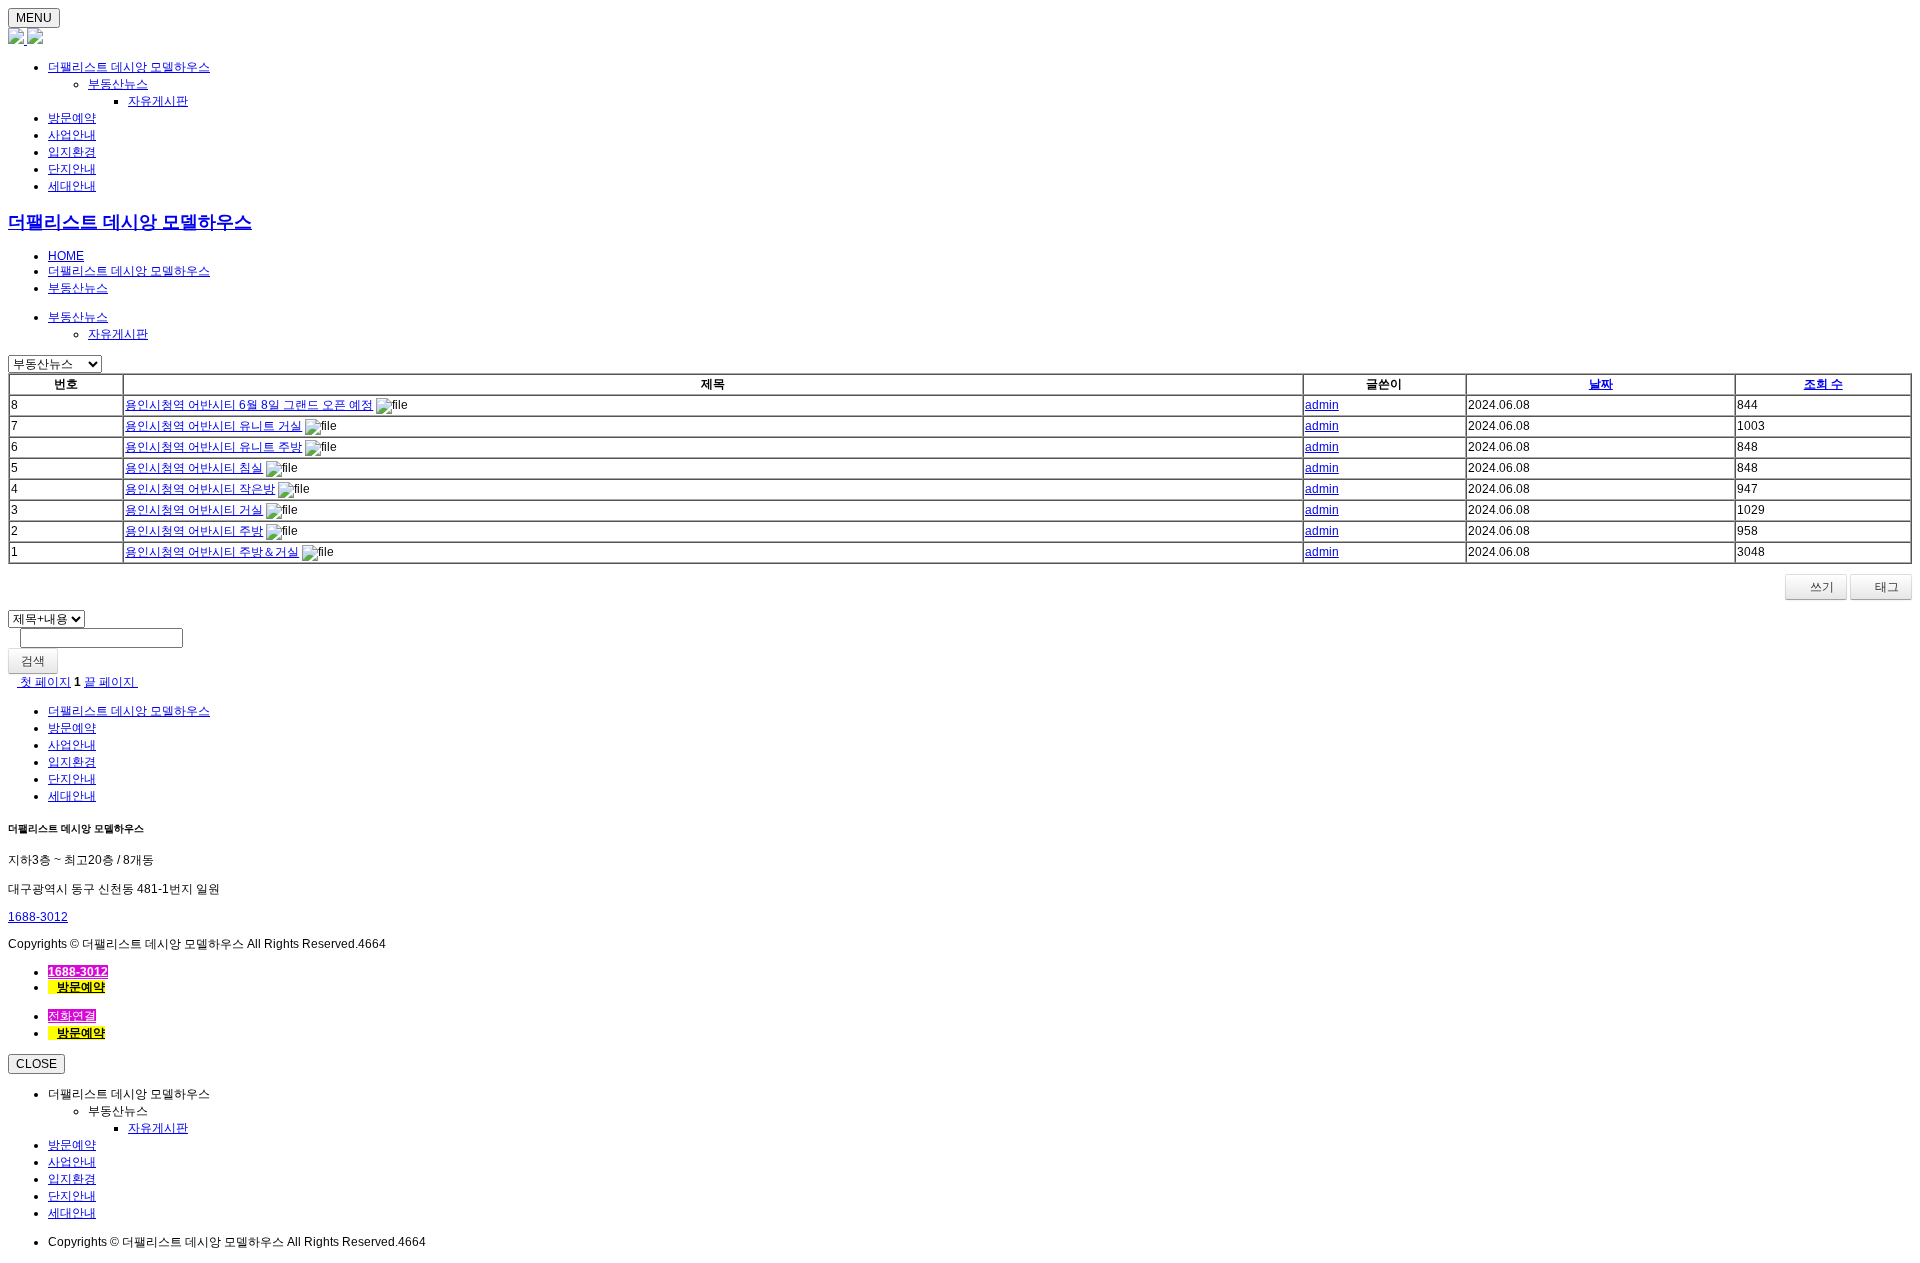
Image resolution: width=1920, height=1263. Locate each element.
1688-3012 (38, 917)
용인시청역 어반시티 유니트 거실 (213, 426)
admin (1322, 405)
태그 (1885, 587)
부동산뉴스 (118, 84)
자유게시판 (158, 101)
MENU (34, 18)
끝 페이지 (111, 682)
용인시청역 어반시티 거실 (194, 510)
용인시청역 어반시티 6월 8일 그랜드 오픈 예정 (249, 405)
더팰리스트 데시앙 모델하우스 (129, 67)
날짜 (1601, 384)
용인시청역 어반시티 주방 (194, 531)
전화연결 (72, 1016)
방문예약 (72, 118)
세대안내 (72, 186)
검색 (33, 661)
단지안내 (72, 169)
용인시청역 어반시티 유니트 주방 (213, 447)
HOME (66, 256)
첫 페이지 (44, 682)
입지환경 (72, 152)
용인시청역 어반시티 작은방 (200, 489)
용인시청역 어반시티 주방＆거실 (212, 552)
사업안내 (72, 135)
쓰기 (1820, 587)
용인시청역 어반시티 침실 (194, 468)
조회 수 (1823, 384)
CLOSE (36, 1064)
